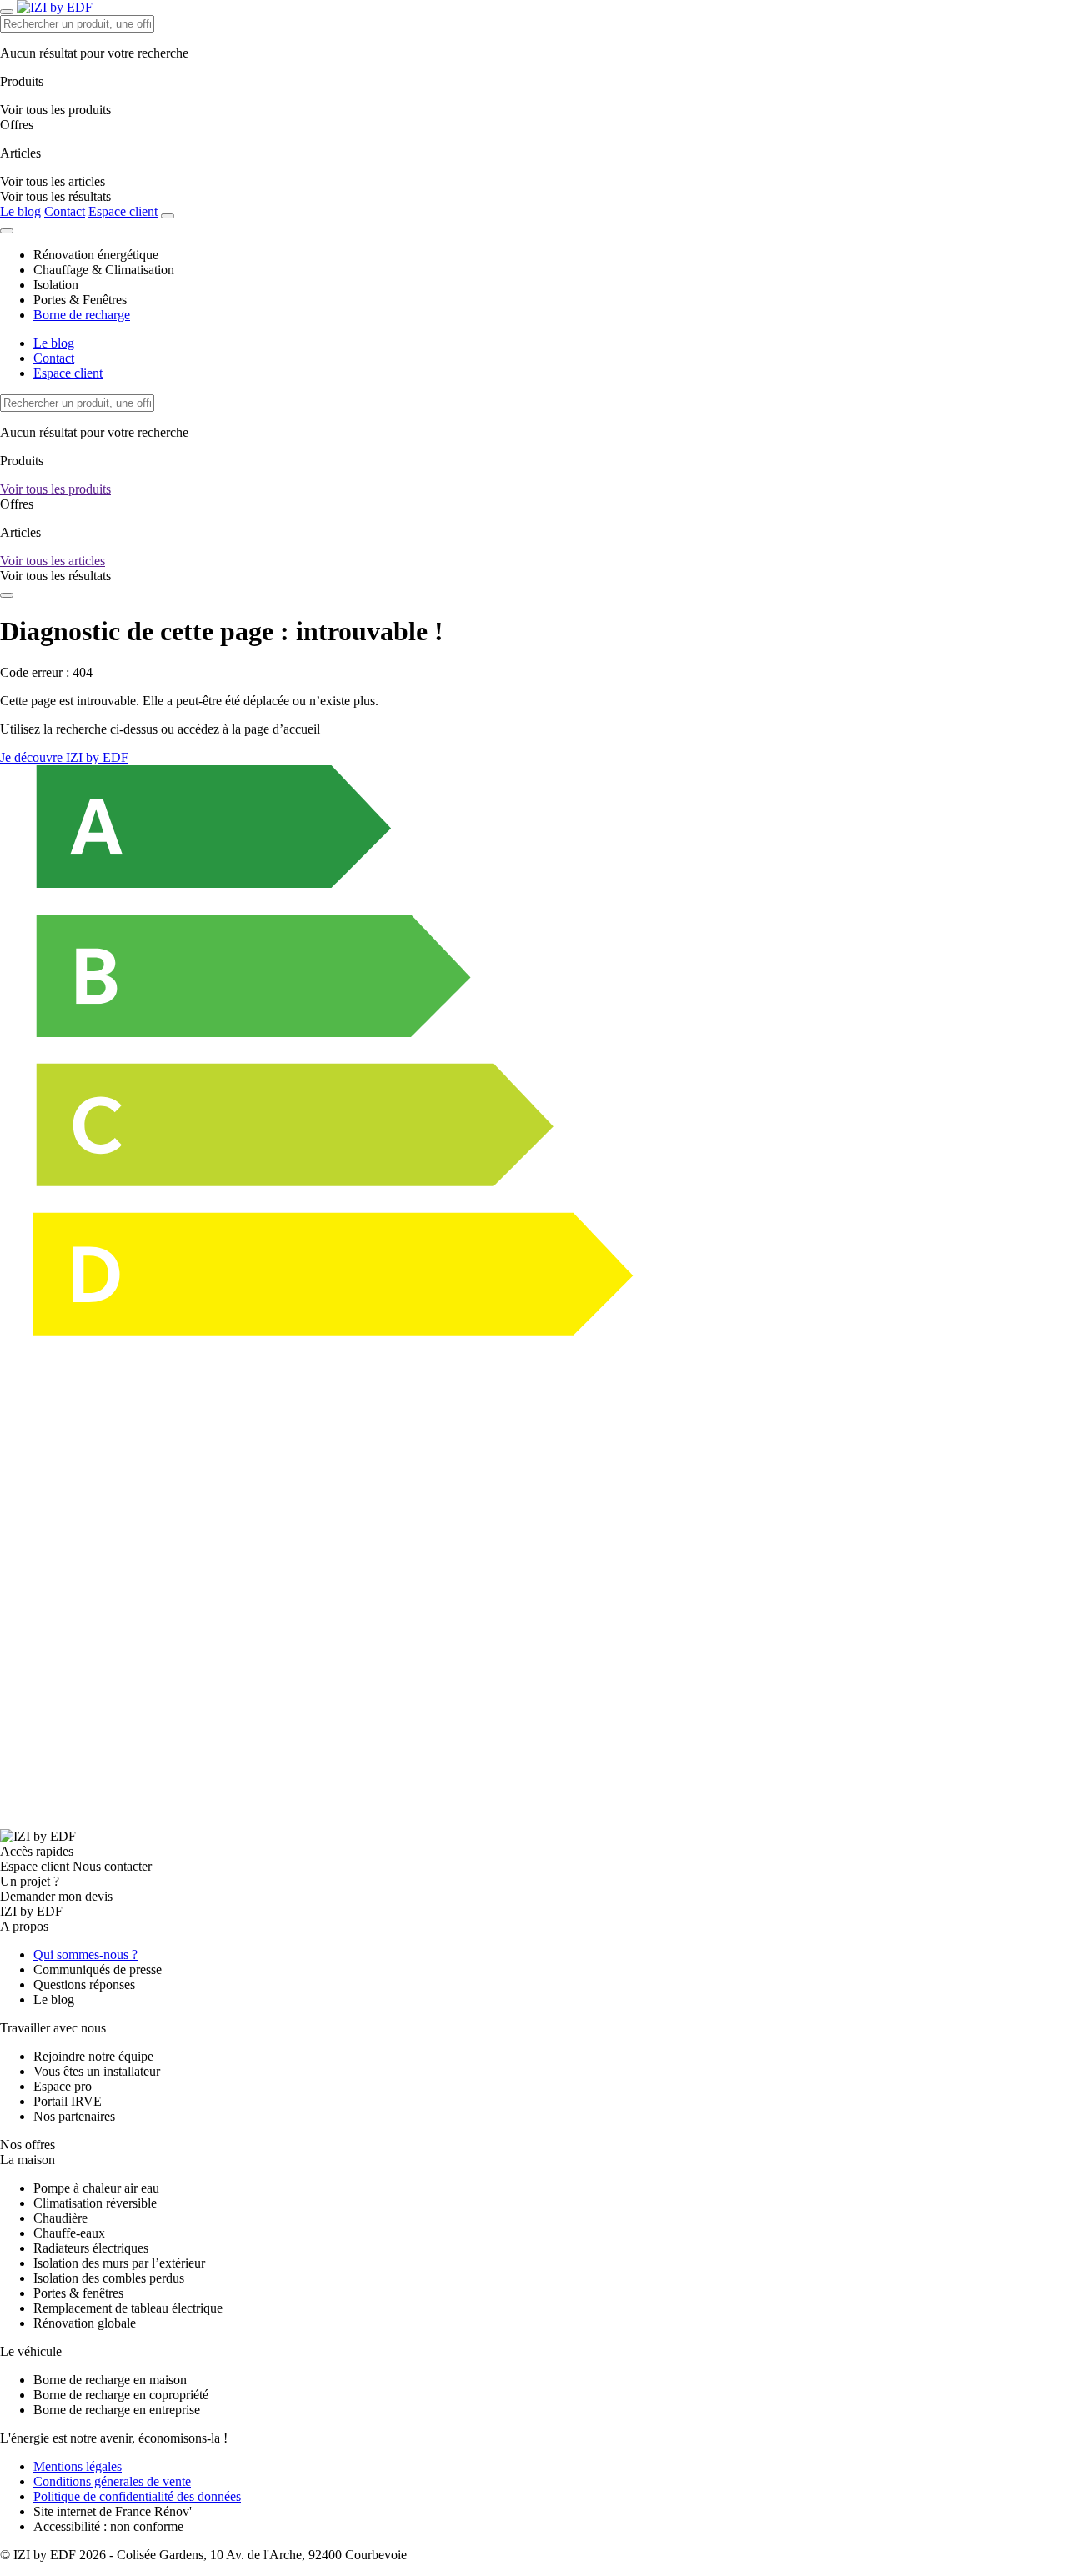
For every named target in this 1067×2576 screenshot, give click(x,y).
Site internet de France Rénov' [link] (113, 2511)
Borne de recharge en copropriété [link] (121, 2395)
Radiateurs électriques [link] (91, 2248)
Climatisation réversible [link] (95, 2203)
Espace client (123, 211)
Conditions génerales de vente (112, 2481)
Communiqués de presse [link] (98, 1970)
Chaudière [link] (60, 2218)
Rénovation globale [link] (85, 2323)
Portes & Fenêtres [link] (80, 300)
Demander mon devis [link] (56, 1896)
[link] (55, 196)
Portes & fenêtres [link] (78, 2293)
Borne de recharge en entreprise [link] (117, 2410)
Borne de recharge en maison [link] (110, 2380)
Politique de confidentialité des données (137, 2496)
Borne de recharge (82, 315)
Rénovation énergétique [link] (96, 255)
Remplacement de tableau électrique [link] (128, 2308)
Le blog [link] (54, 2000)
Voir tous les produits (55, 489)
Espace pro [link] (63, 2086)
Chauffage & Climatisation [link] (104, 270)
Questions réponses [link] (84, 1985)
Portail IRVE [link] (68, 2101)
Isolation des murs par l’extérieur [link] (119, 2263)
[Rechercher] (168, 216)
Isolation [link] (56, 285)
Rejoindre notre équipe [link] (93, 2056)
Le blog (20, 211)
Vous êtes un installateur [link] (97, 2071)
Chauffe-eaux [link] (69, 2233)
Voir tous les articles (53, 561)
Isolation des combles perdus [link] (109, 2278)
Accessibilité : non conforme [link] (108, 2526)
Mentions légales (78, 2466)
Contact (65, 211)
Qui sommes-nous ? (85, 1955)
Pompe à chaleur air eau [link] (96, 2188)
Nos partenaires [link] (74, 2116)
